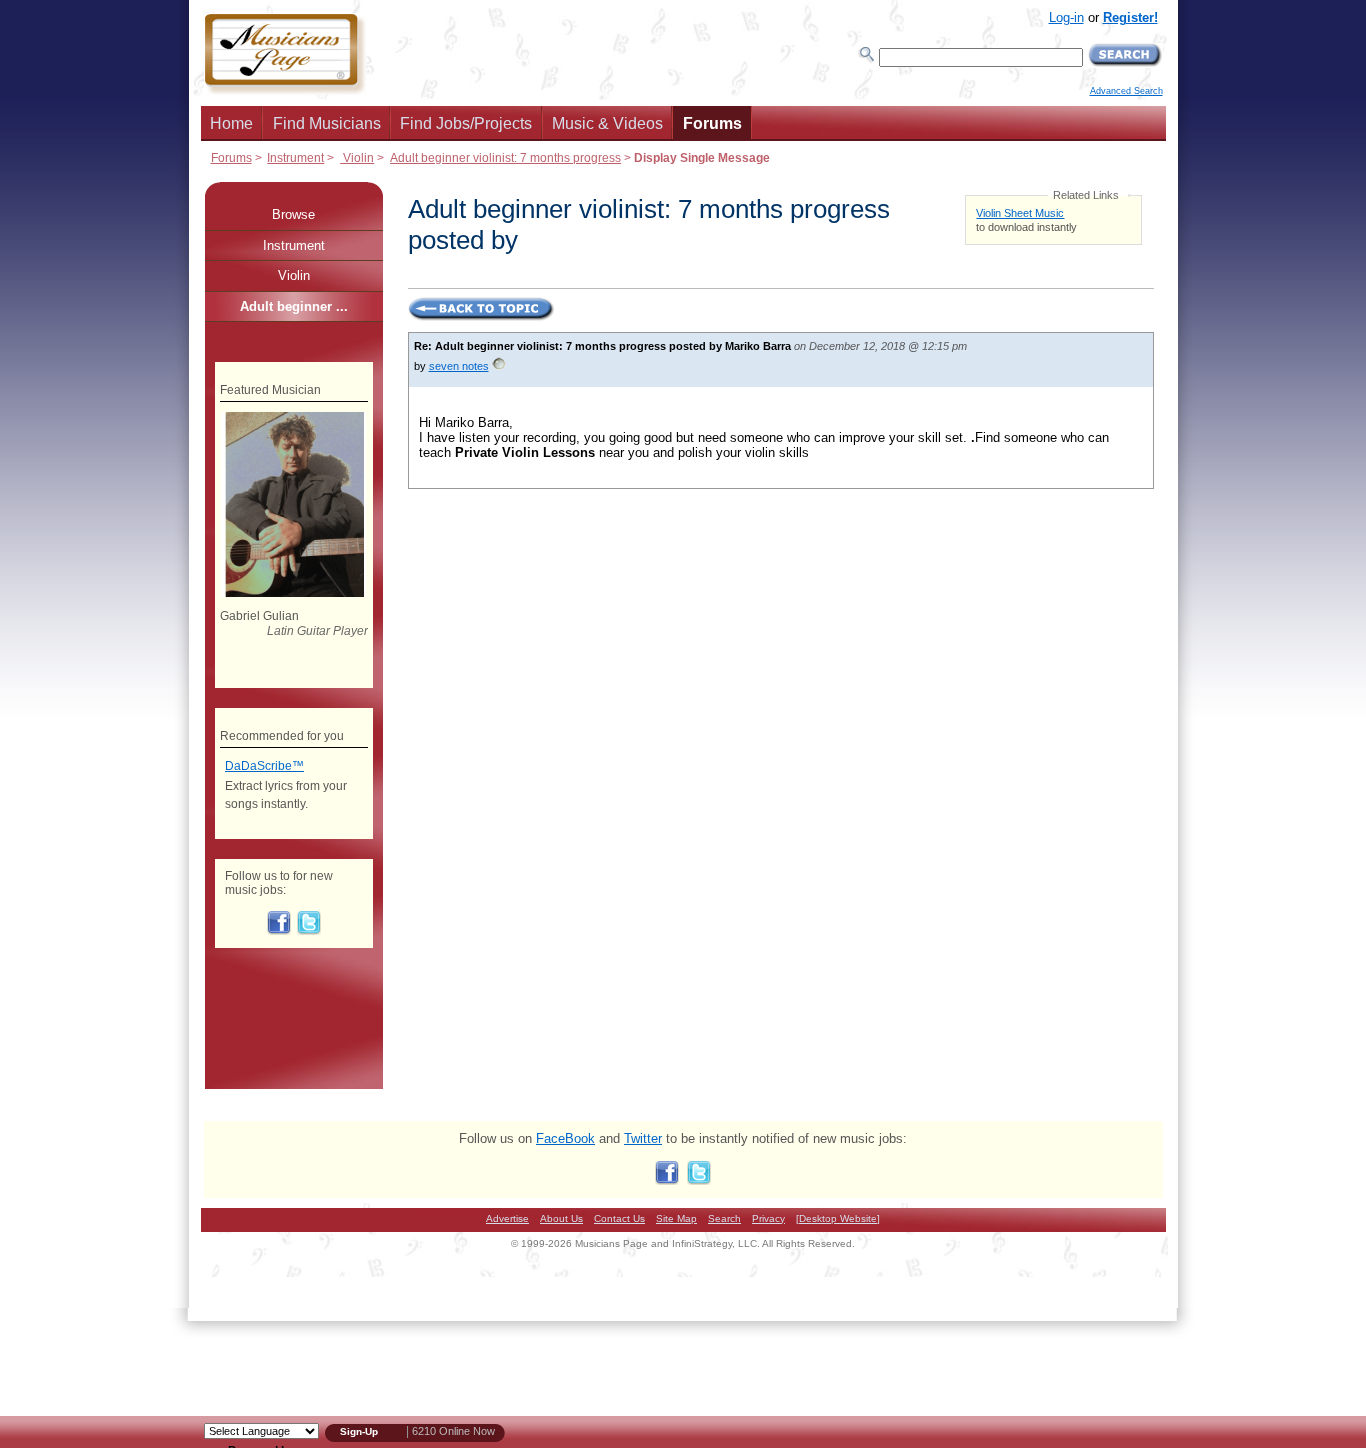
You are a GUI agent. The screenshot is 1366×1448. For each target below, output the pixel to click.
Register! (1130, 17)
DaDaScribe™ (264, 766)
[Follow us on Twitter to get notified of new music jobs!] (309, 931)
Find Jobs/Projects (466, 123)
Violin (357, 157)
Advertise (507, 1218)
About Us (561, 1218)
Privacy (768, 1218)
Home (231, 123)
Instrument (295, 157)
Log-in (1066, 17)
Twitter (643, 1138)
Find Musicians (327, 123)
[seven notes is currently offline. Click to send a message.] (499, 370)
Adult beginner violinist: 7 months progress (505, 157)
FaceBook (565, 1138)
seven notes (459, 366)
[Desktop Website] (838, 1218)
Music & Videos (607, 123)
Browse (293, 214)
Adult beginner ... (294, 306)
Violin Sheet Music (1020, 213)
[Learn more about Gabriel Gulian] (293, 593)
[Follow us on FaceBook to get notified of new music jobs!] (279, 931)
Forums (712, 123)
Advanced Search (1126, 91)
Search (724, 1218)
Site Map (676, 1218)
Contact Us (619, 1218)
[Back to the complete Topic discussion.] (481, 317)
